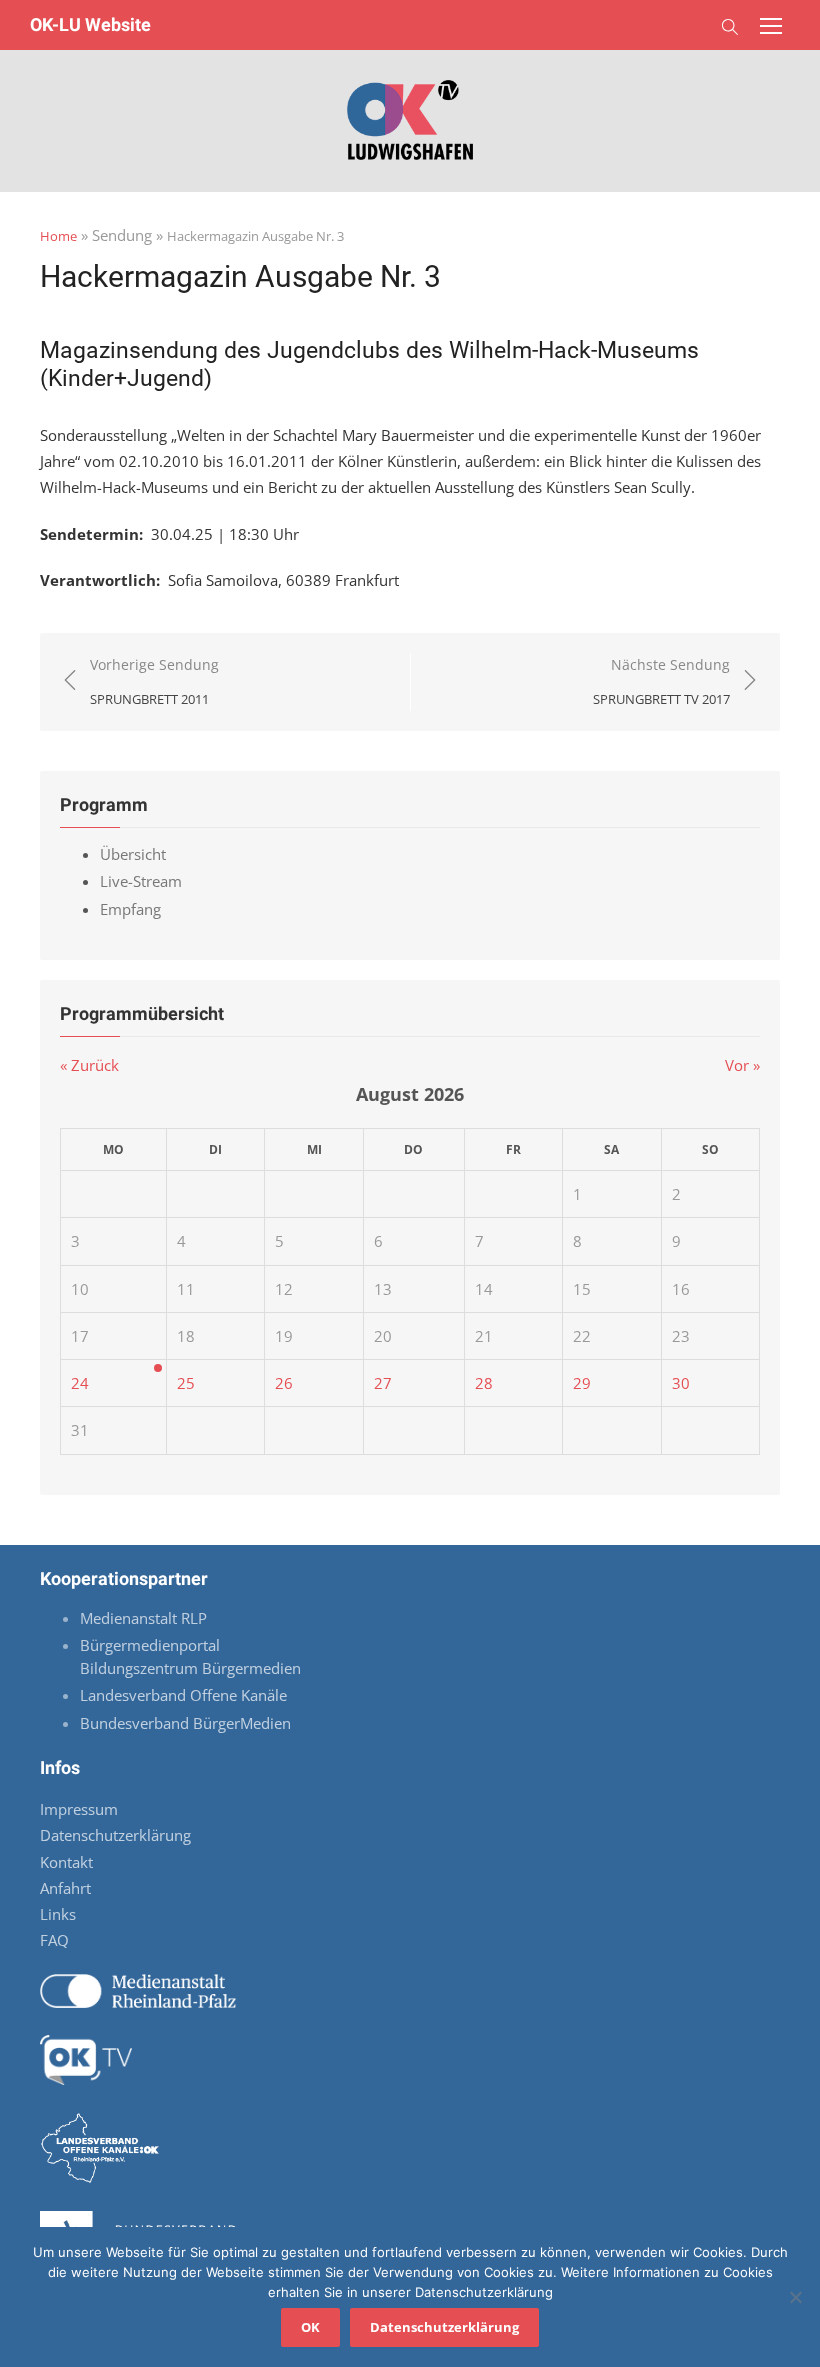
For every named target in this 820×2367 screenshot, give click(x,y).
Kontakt (66, 1862)
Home (58, 236)
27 (383, 1383)
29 (582, 1383)
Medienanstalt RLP (143, 1618)
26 (284, 1383)
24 (80, 1383)
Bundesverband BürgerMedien (185, 1723)
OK (310, 2327)
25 (186, 1383)
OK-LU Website (90, 24)
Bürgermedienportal (150, 1645)
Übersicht (133, 854)
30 (681, 1383)
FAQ (54, 1940)
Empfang (130, 909)
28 (484, 1383)
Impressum (79, 1809)
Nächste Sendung (661, 681)
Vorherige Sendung (154, 681)
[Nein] (795, 2297)
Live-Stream (141, 881)
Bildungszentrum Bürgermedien (192, 1668)
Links (58, 1914)
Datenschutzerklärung (115, 1835)
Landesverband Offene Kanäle (185, 1695)
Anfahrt (65, 1888)
